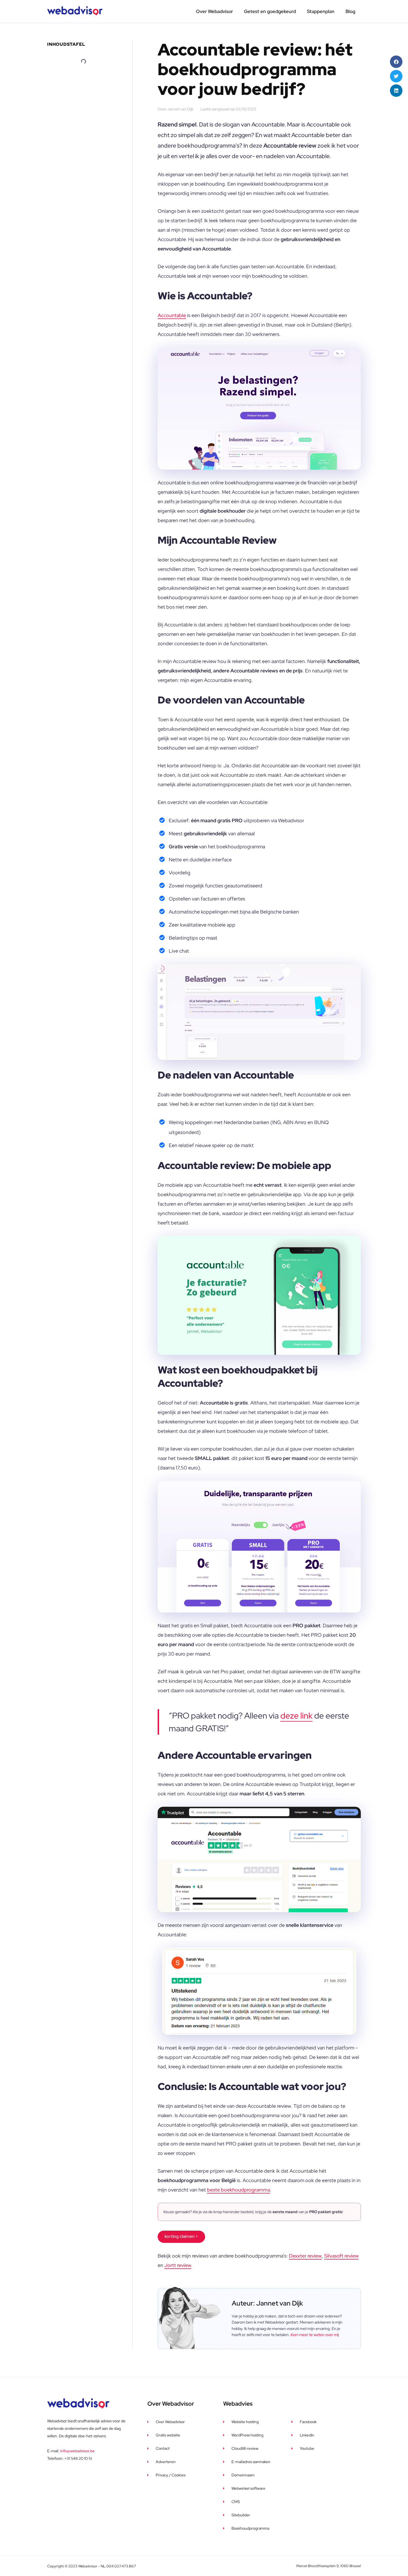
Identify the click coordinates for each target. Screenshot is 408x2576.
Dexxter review (305, 2256)
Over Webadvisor (214, 11)
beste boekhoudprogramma (239, 2190)
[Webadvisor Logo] (75, 11)
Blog (350, 11)
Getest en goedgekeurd (270, 11)
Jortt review (178, 2265)
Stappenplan (321, 11)
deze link (296, 1715)
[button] (396, 62)
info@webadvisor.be (77, 2451)
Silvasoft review (341, 2256)
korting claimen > (181, 2236)
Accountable (172, 315)
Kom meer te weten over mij (315, 2335)
